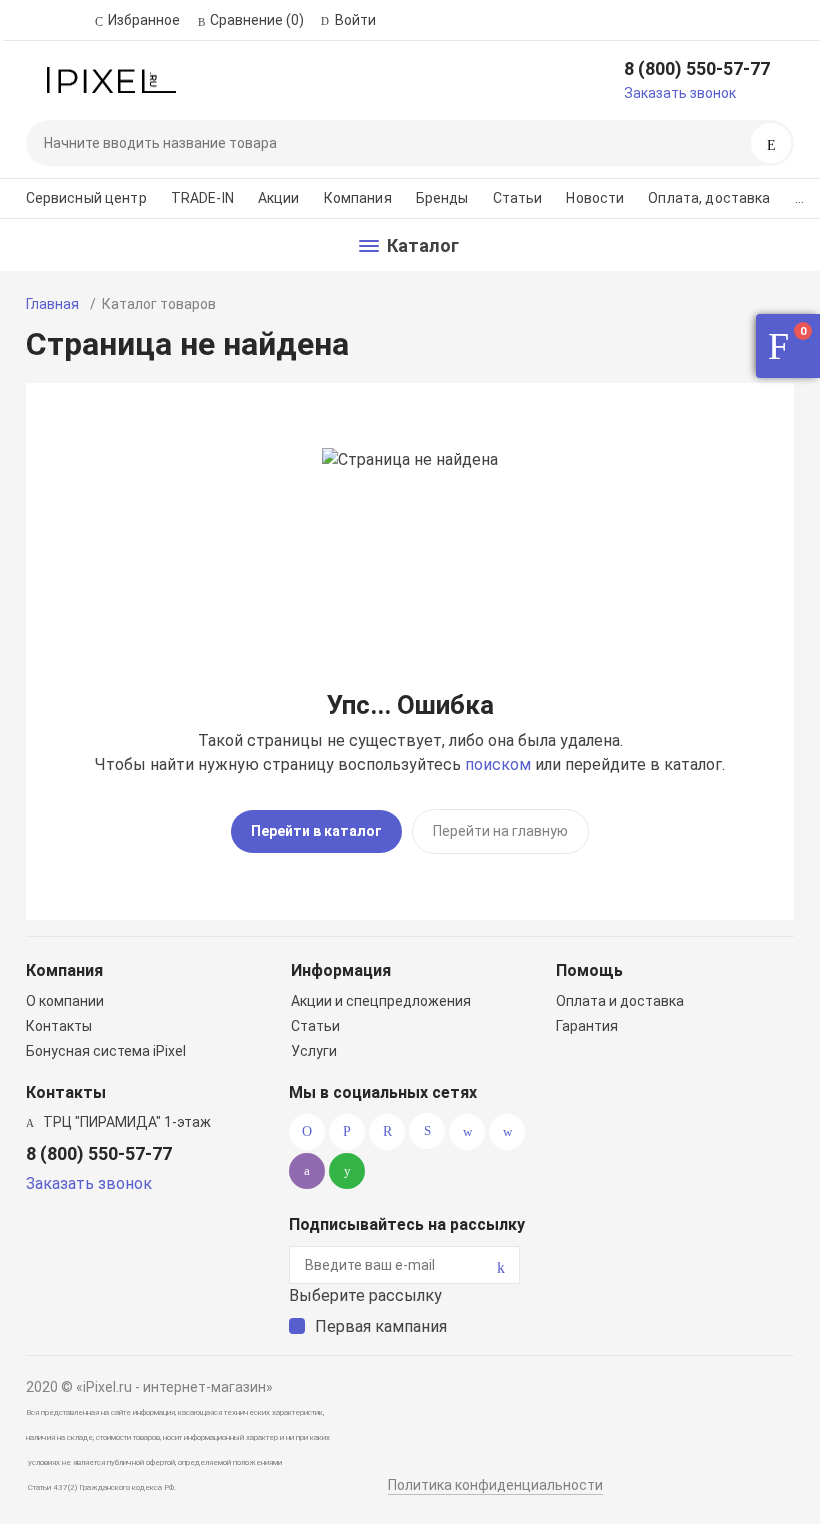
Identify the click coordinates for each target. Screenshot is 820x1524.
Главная (52, 304)
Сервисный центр (86, 198)
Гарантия (587, 1026)
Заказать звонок (680, 93)
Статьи (518, 198)
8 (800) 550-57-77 (697, 68)
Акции (279, 198)
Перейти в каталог (316, 831)
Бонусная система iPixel (106, 1051)
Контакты (59, 1026)
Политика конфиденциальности (495, 1485)
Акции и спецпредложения (381, 1001)
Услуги (314, 1051)
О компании (65, 1001)
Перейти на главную (500, 831)
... (799, 198)
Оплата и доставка (620, 1001)
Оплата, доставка (709, 198)
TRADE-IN (202, 198)
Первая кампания (381, 1326)
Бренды (442, 198)
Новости (595, 198)
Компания (358, 198)
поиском (498, 764)
